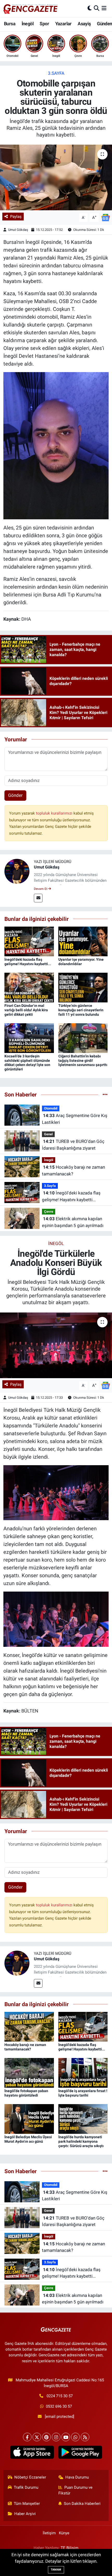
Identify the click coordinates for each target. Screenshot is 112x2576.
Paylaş (16, 217)
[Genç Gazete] (31, 8)
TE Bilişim (70, 2548)
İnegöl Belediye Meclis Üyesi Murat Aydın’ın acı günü (28, 2139)
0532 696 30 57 (59, 2406)
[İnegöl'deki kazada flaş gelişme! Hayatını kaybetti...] (29, 941)
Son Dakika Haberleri (82, 2504)
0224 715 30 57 (60, 2396)
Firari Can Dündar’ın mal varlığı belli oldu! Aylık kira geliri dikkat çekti (26, 1010)
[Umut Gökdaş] (17, 871)
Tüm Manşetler (27, 2504)
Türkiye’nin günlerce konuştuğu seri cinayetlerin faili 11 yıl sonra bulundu (81, 1010)
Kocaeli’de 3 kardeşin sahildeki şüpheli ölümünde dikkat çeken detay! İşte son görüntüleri (27, 1063)
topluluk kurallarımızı (55, 813)
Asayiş (84, 24)
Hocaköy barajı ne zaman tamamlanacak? (73, 1170)
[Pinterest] (46, 2437)
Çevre (49, 1212)
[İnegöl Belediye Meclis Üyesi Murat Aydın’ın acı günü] (29, 2118)
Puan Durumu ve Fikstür (76, 2490)
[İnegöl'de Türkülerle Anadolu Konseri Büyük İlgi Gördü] (56, 1345)
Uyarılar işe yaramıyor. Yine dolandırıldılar (81, 962)
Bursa (10, 24)
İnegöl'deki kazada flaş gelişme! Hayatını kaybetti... (28, 962)
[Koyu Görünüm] (90, 8)
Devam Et (41, 889)
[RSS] (85, 2437)
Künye (64, 2533)
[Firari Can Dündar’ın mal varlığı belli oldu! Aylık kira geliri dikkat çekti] (29, 987)
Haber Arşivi (25, 2514)
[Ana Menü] (104, 8)
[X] (37, 2437)
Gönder (15, 795)
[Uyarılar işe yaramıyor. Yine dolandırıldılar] (83, 941)
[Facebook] (27, 2437)
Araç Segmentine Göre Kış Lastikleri (75, 1119)
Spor (44, 24)
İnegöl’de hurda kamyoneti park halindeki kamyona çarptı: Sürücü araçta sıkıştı (81, 2141)
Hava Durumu (77, 2477)
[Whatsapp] (75, 2437)
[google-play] (80, 2453)
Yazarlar (63, 24)
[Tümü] (105, 1094)
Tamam (56, 2570)
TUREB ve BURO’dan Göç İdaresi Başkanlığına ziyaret (73, 1145)
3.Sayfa (56, 73)
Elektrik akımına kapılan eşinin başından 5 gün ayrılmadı (73, 1222)
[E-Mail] (38, 898)
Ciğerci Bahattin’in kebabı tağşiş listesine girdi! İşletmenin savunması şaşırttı (83, 1061)
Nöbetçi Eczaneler (30, 2477)
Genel (48, 1134)
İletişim (49, 2533)
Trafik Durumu (26, 2487)
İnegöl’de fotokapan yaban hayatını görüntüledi (26, 2093)
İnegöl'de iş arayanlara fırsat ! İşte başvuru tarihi (83, 2093)
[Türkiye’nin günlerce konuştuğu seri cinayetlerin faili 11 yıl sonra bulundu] (83, 987)
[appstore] (32, 2453)
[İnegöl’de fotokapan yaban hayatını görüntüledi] (29, 2072)
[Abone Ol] (105, 217)
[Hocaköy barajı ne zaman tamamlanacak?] (29, 2026)
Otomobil (51, 1108)
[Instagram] (56, 2437)
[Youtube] (66, 2437)
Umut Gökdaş (18, 230)
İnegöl (28, 24)
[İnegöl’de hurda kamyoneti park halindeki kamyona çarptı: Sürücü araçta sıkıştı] (83, 2118)
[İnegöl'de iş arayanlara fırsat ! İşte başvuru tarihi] (83, 2072)
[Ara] (97, 8)
